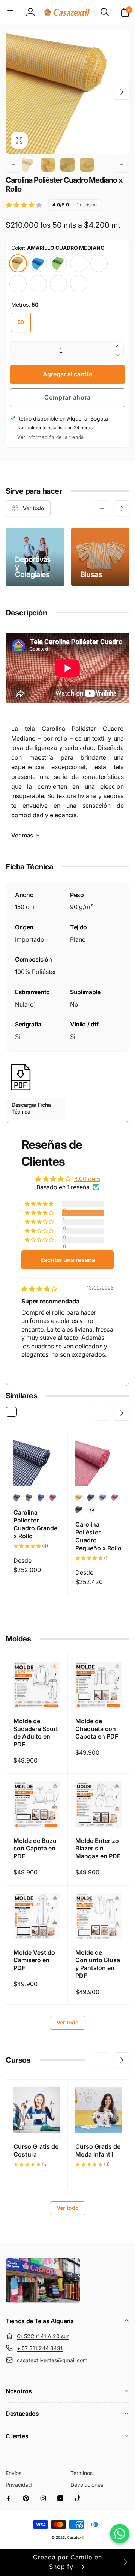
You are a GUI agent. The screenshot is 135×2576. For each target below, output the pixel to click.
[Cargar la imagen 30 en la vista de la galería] (67, 165)
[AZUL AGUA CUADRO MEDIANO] (38, 263)
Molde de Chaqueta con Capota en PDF (97, 1729)
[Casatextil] (43, 2301)
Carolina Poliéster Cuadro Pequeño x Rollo (98, 1536)
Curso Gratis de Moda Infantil (98, 2150)
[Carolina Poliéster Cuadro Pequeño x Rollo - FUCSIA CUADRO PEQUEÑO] (115, 1498)
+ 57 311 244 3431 (40, 2348)
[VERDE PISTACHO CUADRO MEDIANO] (58, 263)
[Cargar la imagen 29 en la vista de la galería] (48, 165)
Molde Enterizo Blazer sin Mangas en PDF (98, 1849)
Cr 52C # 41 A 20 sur (43, 2336)
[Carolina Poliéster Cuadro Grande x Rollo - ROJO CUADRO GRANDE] (54, 1498)
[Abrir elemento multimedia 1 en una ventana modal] (67, 92)
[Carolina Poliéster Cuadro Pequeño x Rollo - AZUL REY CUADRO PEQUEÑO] (103, 1498)
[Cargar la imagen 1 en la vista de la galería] (29, 165)
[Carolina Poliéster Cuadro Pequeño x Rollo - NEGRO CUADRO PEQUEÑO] (79, 1510)
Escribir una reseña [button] (68, 1260)
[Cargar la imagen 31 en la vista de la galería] (87, 165)
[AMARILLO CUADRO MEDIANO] (18, 263)
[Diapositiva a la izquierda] (13, 92)
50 (21, 322)
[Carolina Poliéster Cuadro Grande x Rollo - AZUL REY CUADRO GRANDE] (42, 1498)
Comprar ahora (67, 397)
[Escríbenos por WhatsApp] (120, 2534)
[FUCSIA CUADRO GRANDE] (38, 284)
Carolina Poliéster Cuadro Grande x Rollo (35, 1524)
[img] (39, 1289)
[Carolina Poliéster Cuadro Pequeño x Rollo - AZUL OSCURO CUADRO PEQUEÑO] (91, 1498)
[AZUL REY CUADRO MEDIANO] (58, 284)
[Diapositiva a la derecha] (121, 92)
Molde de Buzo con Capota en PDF (35, 1849)
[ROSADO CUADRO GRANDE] (18, 284)
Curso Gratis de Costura (36, 2150)
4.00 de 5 (87, 1179)
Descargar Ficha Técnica (31, 1108)
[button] (10, 12)
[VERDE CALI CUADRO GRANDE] (79, 284)
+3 (92, 1510)
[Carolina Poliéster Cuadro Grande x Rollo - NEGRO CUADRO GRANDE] (30, 1498)
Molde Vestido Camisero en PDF (34, 1960)
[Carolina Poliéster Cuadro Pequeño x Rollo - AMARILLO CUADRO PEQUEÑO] (79, 1498)
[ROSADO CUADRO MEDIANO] (79, 263)
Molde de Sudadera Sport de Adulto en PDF (36, 1733)
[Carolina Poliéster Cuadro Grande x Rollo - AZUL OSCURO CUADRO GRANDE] (18, 1498)
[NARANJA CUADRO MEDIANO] (99, 263)
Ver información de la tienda (51, 437)
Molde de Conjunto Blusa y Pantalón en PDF (98, 1964)
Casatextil (76, 2537)
